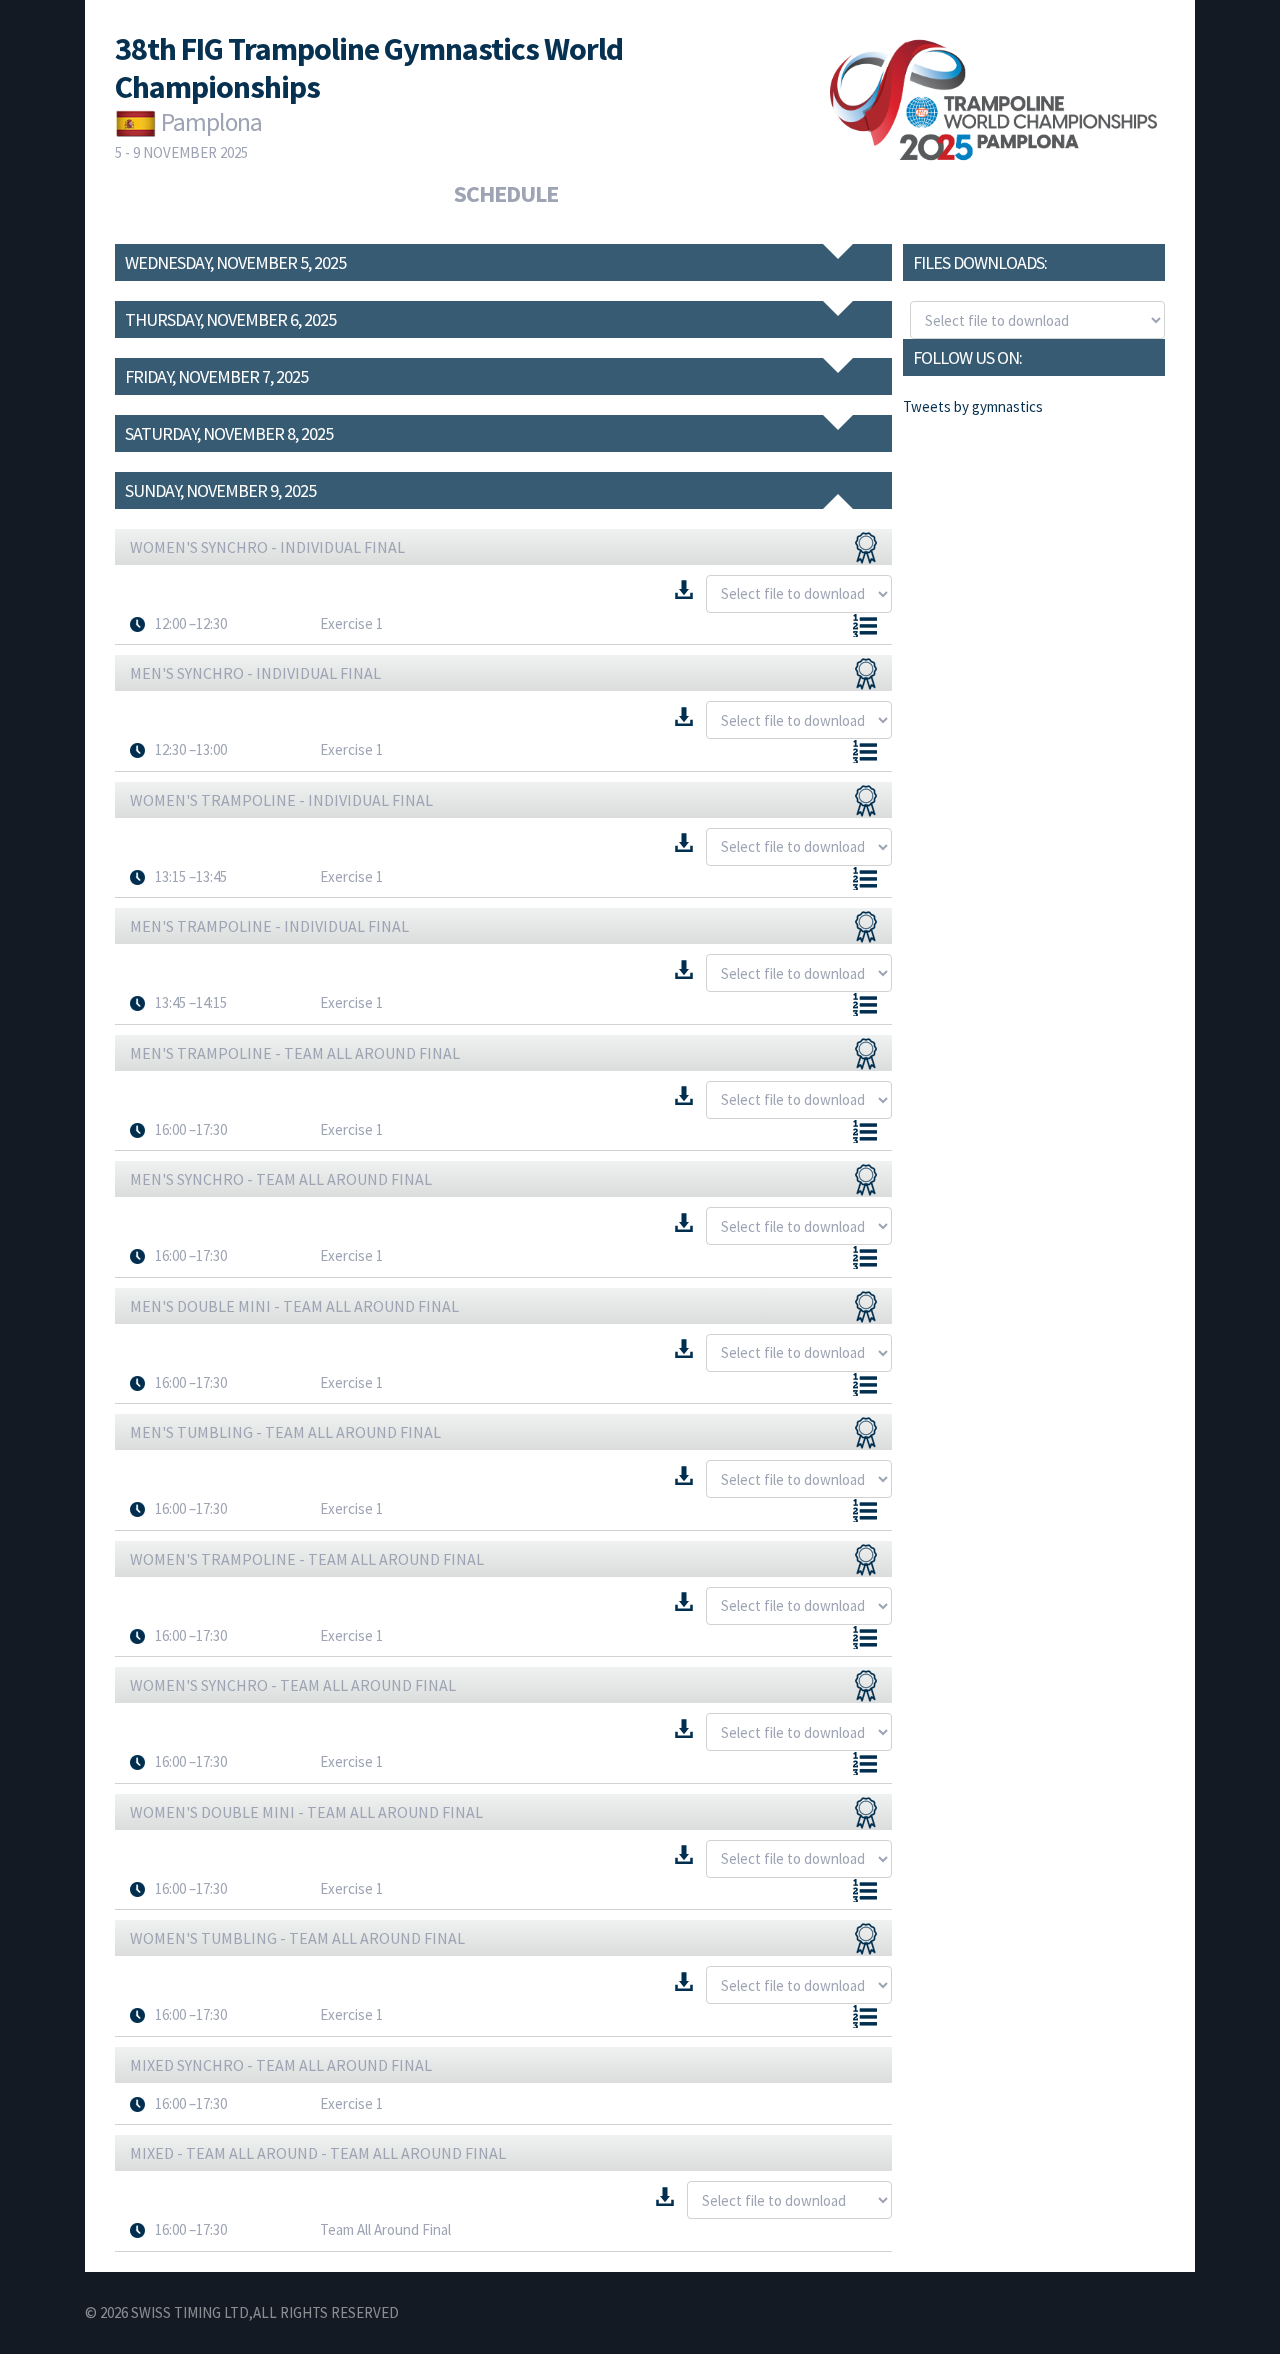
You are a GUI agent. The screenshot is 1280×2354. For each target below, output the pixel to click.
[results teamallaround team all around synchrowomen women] (866, 1686)
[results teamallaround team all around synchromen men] (866, 1180)
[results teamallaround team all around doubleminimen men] (866, 1307)
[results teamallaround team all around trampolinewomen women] (866, 1560)
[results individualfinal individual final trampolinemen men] (866, 927)
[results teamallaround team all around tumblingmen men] (866, 1433)
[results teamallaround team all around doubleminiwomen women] (866, 1813)
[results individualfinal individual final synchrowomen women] (866, 548)
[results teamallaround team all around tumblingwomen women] (866, 1939)
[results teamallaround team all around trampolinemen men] (866, 1054)
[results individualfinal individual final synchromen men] (866, 674)
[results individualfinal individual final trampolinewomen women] (866, 801)
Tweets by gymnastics (973, 406)
